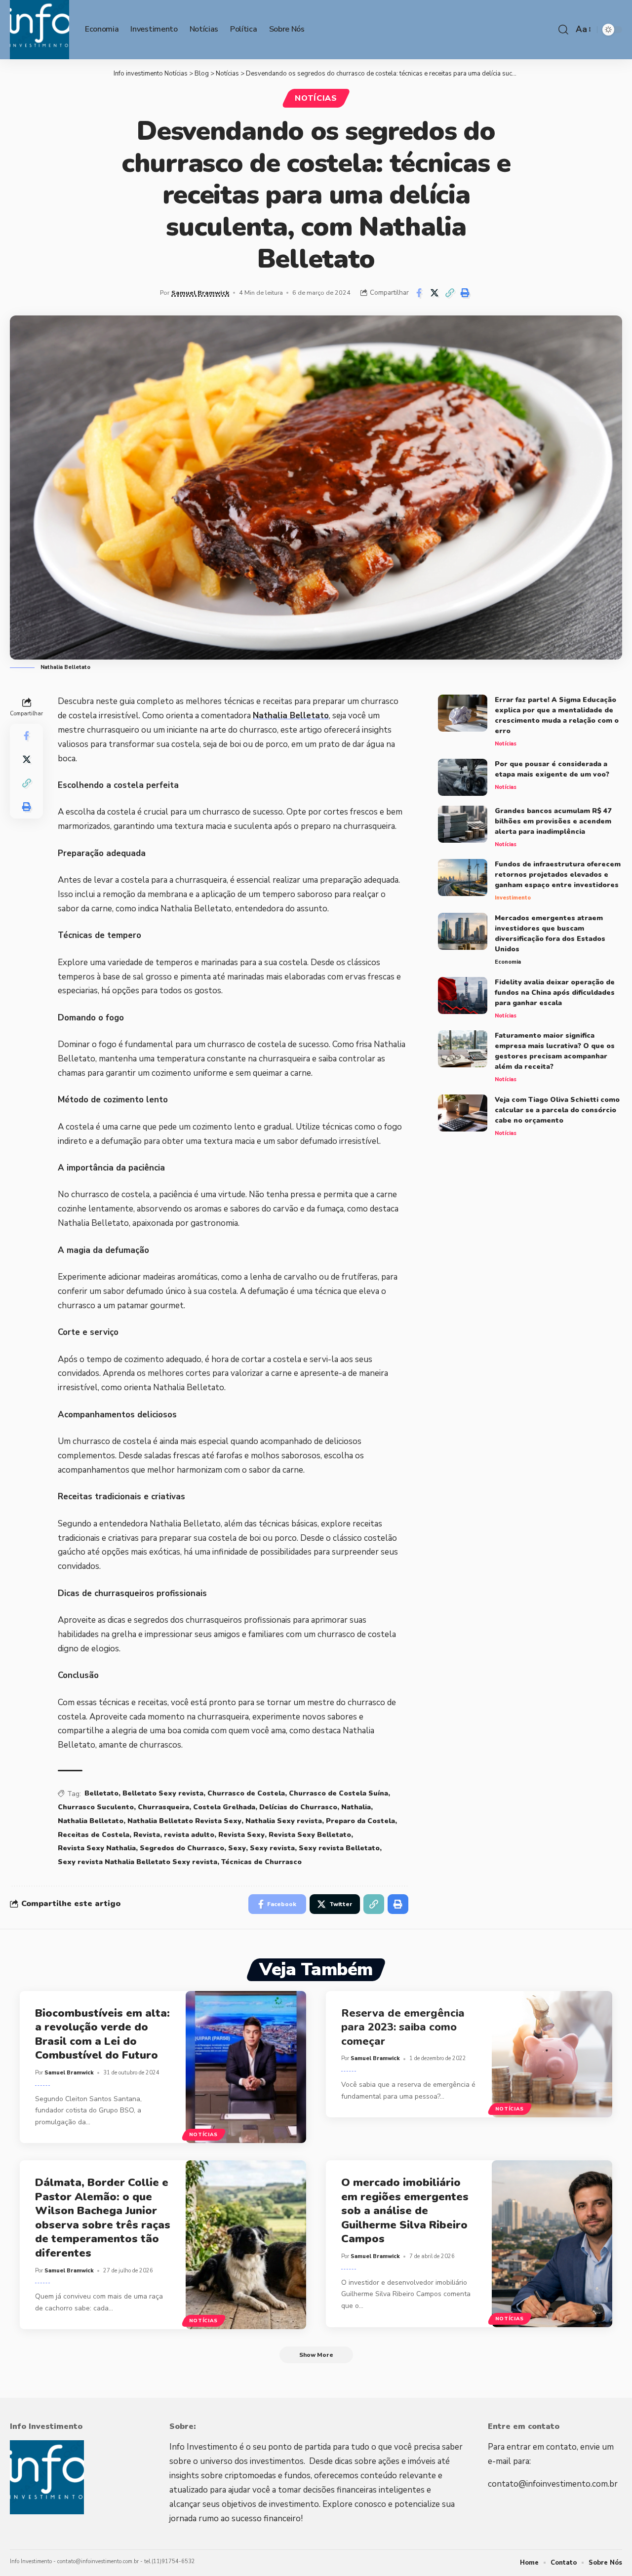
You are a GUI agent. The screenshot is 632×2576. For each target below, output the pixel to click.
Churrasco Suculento (96, 1807)
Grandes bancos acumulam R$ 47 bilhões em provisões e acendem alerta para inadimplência (553, 821)
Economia (508, 962)
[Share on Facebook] (419, 293)
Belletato (101, 1793)
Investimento (513, 898)
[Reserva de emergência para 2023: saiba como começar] (552, 2054)
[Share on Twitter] (434, 293)
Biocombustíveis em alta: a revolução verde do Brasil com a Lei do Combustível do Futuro (102, 2034)
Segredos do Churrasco (182, 1848)
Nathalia (356, 1807)
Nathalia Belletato (291, 716)
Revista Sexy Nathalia (97, 1848)
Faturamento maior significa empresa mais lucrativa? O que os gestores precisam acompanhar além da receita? (555, 1051)
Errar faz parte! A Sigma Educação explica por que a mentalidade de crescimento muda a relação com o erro (557, 715)
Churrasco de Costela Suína (338, 1793)
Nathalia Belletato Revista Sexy (184, 1821)
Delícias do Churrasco (298, 1807)
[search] (563, 30)
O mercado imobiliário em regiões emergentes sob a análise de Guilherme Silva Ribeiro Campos (405, 2211)
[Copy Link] (450, 293)
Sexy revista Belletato (339, 1848)
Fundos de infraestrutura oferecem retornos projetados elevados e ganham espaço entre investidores (558, 875)
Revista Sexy (241, 1835)
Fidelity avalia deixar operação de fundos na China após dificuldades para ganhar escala (555, 993)
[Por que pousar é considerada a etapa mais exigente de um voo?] (463, 777)
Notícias (316, 98)
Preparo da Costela (360, 1821)
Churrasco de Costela (246, 1793)
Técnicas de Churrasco (261, 1862)
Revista (147, 1835)
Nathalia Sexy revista (284, 1821)
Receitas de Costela (94, 1835)
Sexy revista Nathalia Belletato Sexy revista (138, 1862)
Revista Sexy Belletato (310, 1835)
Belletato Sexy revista (163, 1793)
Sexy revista (272, 1848)
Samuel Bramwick (200, 293)
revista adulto (189, 1835)
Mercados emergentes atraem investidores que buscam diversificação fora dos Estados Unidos (550, 934)
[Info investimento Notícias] (39, 30)
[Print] (465, 293)
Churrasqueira (163, 1807)
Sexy (237, 1848)
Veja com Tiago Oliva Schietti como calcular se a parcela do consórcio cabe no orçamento (557, 1110)
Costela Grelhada (224, 1807)
